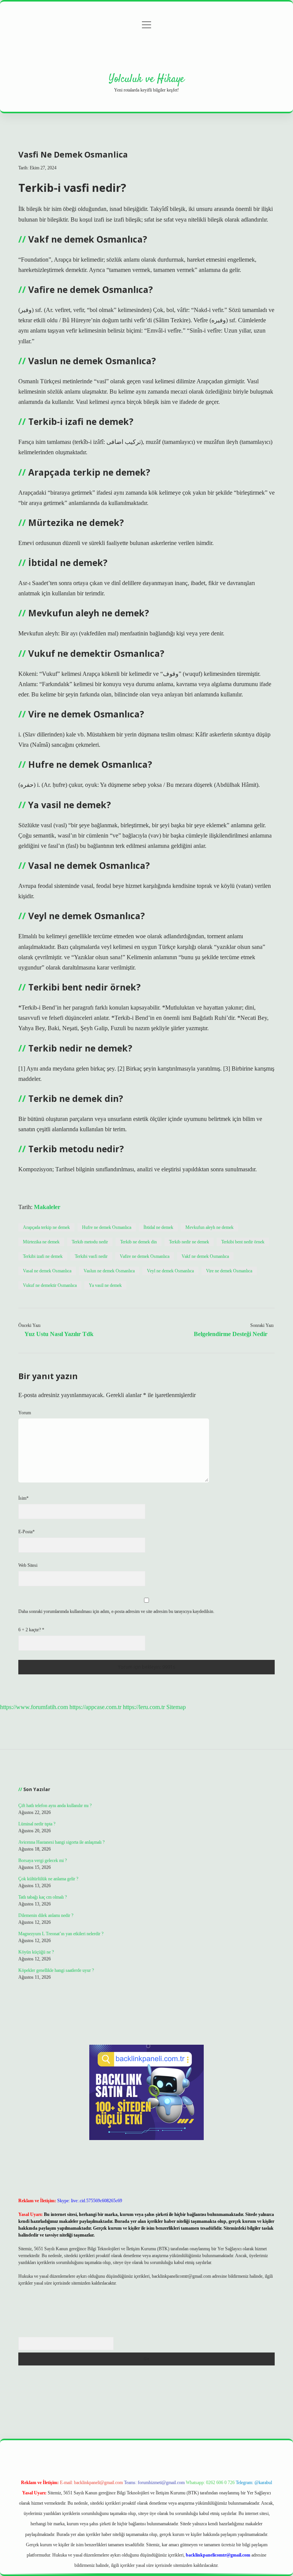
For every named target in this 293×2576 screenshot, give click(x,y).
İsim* (23, 1498)
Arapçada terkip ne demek (46, 1227)
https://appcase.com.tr (95, 1707)
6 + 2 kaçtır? (31, 1630)
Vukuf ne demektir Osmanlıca (50, 1285)
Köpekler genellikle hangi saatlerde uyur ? (56, 1970)
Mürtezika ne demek (41, 1242)
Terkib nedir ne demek (189, 1242)
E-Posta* (27, 1532)
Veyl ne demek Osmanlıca (170, 1271)
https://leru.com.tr (144, 1707)
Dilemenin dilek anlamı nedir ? (46, 1915)
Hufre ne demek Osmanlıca (107, 1227)
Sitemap (176, 1707)
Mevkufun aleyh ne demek (209, 1227)
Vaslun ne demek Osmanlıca (109, 1271)
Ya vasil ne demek (105, 1285)
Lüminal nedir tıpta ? (37, 1824)
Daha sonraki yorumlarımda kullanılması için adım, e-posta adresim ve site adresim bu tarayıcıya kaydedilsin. (116, 1611)
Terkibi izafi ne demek (43, 1256)
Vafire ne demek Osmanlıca (145, 1256)
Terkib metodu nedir (90, 1242)
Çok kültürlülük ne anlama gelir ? (48, 1879)
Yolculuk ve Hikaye (146, 79)
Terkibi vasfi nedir (91, 1256)
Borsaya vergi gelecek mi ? (43, 1860)
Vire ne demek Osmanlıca (229, 1271)
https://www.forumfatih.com (34, 1707)
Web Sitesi (28, 1565)
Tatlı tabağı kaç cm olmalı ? (43, 1897)
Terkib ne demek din (138, 1242)
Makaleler (47, 1207)
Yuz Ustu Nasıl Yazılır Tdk (59, 1334)
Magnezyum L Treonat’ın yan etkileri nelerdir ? (61, 1934)
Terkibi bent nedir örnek (243, 1242)
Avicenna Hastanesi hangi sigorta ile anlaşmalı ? (61, 1842)
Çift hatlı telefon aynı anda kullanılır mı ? (55, 1806)
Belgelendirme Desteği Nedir (231, 1334)
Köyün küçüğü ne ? (36, 1952)
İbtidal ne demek (158, 1227)
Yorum (25, 1413)
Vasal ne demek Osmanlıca (47, 1271)
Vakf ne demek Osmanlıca (205, 1256)
